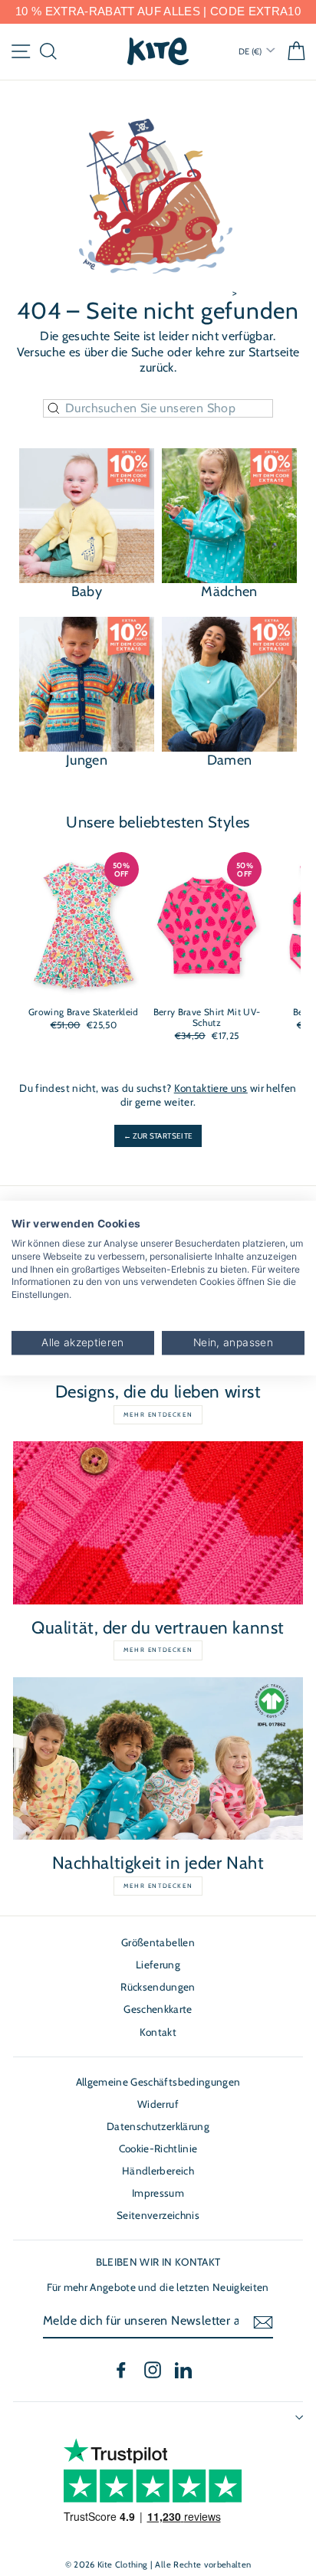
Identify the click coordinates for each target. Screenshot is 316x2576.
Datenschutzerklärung (158, 2126)
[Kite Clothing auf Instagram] (153, 2370)
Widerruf (158, 2104)
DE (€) (251, 51)
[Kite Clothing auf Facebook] (121, 2370)
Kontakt (158, 2032)
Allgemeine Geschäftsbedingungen (158, 2082)
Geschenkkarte (158, 2009)
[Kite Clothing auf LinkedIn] (183, 2370)
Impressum (158, 2193)
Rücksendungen (158, 1987)
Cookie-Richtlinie (158, 2148)
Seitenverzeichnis (158, 2215)
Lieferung (158, 1965)
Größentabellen (158, 1942)
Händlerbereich (158, 2171)
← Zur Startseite (158, 1136)
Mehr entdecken (158, 1414)
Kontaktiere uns (211, 1088)
